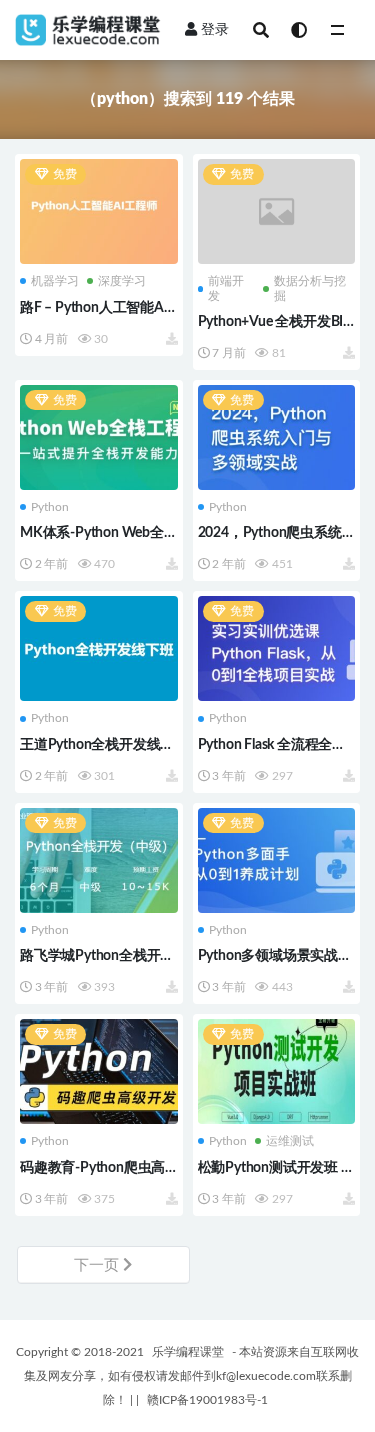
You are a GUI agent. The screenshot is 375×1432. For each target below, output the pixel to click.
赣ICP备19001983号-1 (207, 1400)
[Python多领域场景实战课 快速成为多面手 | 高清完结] (277, 860)
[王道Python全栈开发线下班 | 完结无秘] (99, 648)
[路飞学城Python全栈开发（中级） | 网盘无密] (99, 860)
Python (50, 507)
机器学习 (55, 281)
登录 (215, 30)
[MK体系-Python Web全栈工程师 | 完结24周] (99, 437)
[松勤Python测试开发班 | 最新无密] (277, 1071)
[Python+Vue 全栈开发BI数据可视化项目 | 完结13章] (277, 211)
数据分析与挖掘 (310, 288)
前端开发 (226, 288)
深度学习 (122, 281)
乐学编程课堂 (188, 1352)
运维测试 (290, 1141)
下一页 (98, 1265)
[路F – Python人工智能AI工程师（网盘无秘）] (99, 211)
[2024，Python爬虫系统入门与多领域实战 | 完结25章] (277, 437)
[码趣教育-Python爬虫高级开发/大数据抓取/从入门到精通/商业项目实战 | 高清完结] (99, 1071)
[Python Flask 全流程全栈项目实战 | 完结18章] (277, 648)
